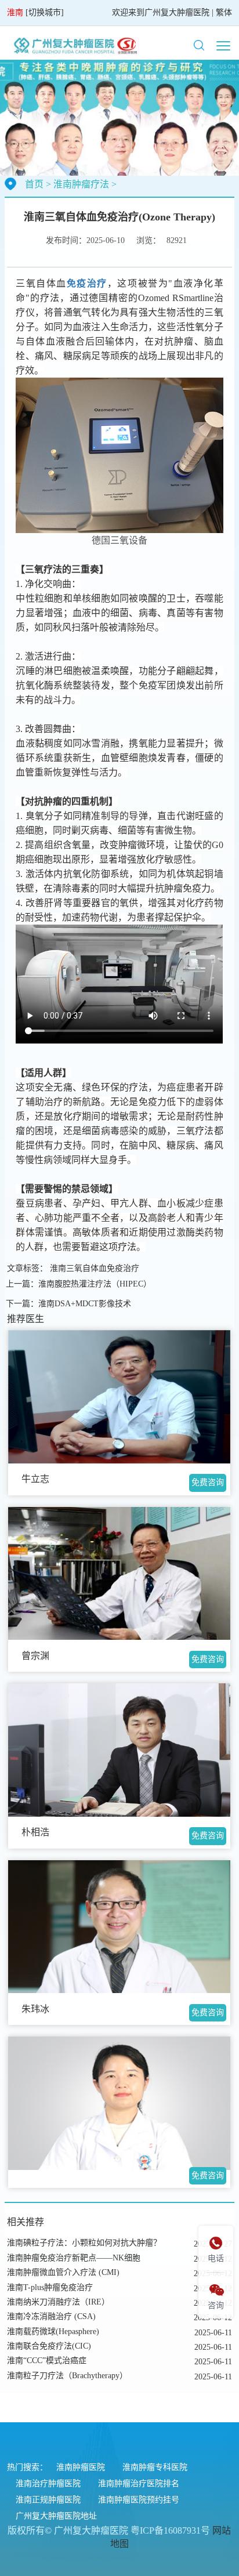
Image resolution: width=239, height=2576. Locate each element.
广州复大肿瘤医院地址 (56, 2516)
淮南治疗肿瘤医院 (48, 2483)
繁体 (224, 12)
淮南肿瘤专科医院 (155, 2467)
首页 (34, 184)
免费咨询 (208, 1482)
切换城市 (45, 12)
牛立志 (35, 1479)
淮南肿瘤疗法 (81, 184)
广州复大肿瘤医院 (177, 12)
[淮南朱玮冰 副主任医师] (119, 1927)
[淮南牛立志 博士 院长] (119, 1397)
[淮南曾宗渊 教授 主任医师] (119, 1574)
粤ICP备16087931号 (170, 2530)
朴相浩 (35, 1832)
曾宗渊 (35, 1656)
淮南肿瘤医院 (81, 2467)
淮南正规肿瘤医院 (48, 2500)
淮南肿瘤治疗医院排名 (139, 2483)
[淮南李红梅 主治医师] (119, 2103)
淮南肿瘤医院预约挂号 (139, 2500)
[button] (199, 45)
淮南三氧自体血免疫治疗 (95, 1268)
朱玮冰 (35, 2009)
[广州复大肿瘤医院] (74, 45)
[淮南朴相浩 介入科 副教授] (119, 1750)
